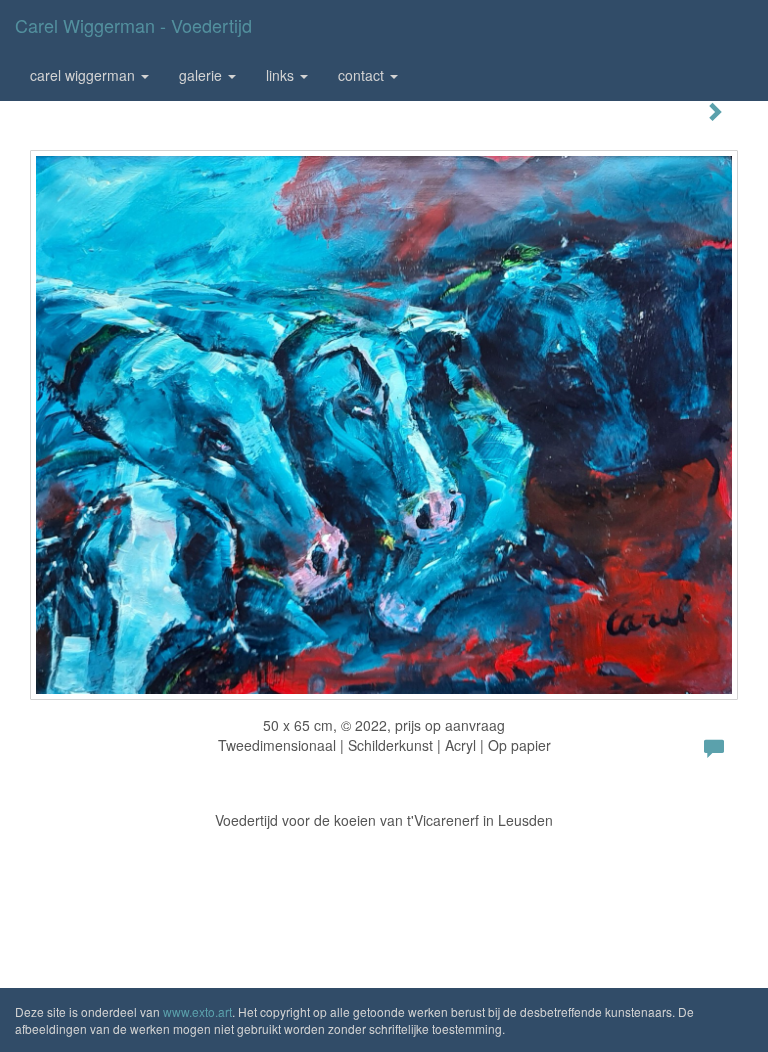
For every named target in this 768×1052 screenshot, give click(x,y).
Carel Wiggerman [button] (84, 75)
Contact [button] (363, 75)
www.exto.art (197, 1011)
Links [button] (282, 75)
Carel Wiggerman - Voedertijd (133, 25)
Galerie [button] (202, 75)
